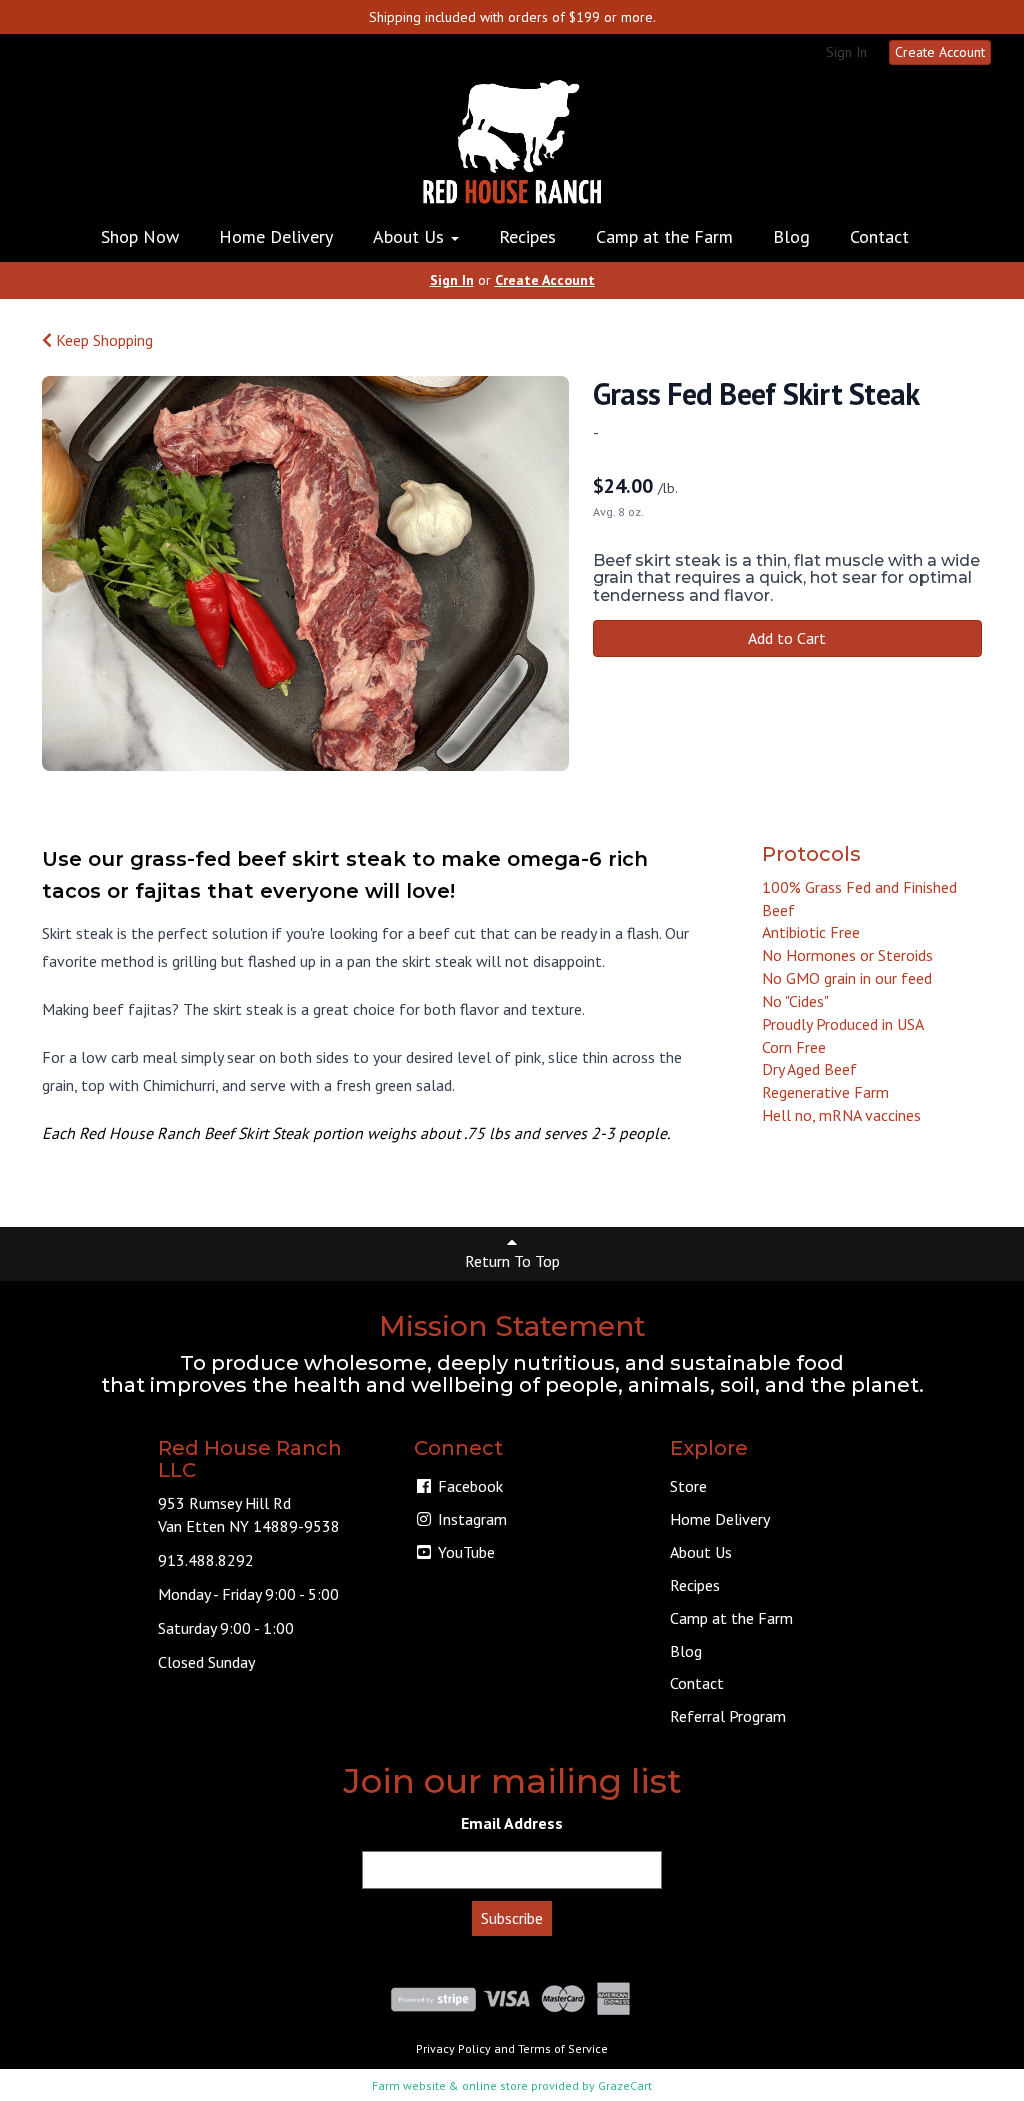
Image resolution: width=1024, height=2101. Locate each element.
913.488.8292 (206, 1560)
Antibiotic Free (811, 932)
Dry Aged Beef (809, 1069)
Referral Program (728, 1716)
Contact (879, 236)
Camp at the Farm (664, 236)
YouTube (464, 1552)
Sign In (846, 52)
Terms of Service (563, 2048)
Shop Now (140, 236)
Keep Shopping (102, 340)
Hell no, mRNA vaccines (841, 1115)
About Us (411, 236)
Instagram (470, 1519)
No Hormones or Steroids (847, 955)
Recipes (527, 236)
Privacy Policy (453, 2048)
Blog (791, 236)
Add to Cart (787, 638)
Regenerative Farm (825, 1092)
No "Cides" (795, 1001)
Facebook (468, 1486)
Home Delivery (276, 236)
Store (688, 1486)
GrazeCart (625, 2085)
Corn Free (794, 1047)
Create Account (940, 52)
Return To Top (512, 1261)
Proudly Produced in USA (843, 1024)
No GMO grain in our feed (847, 978)
